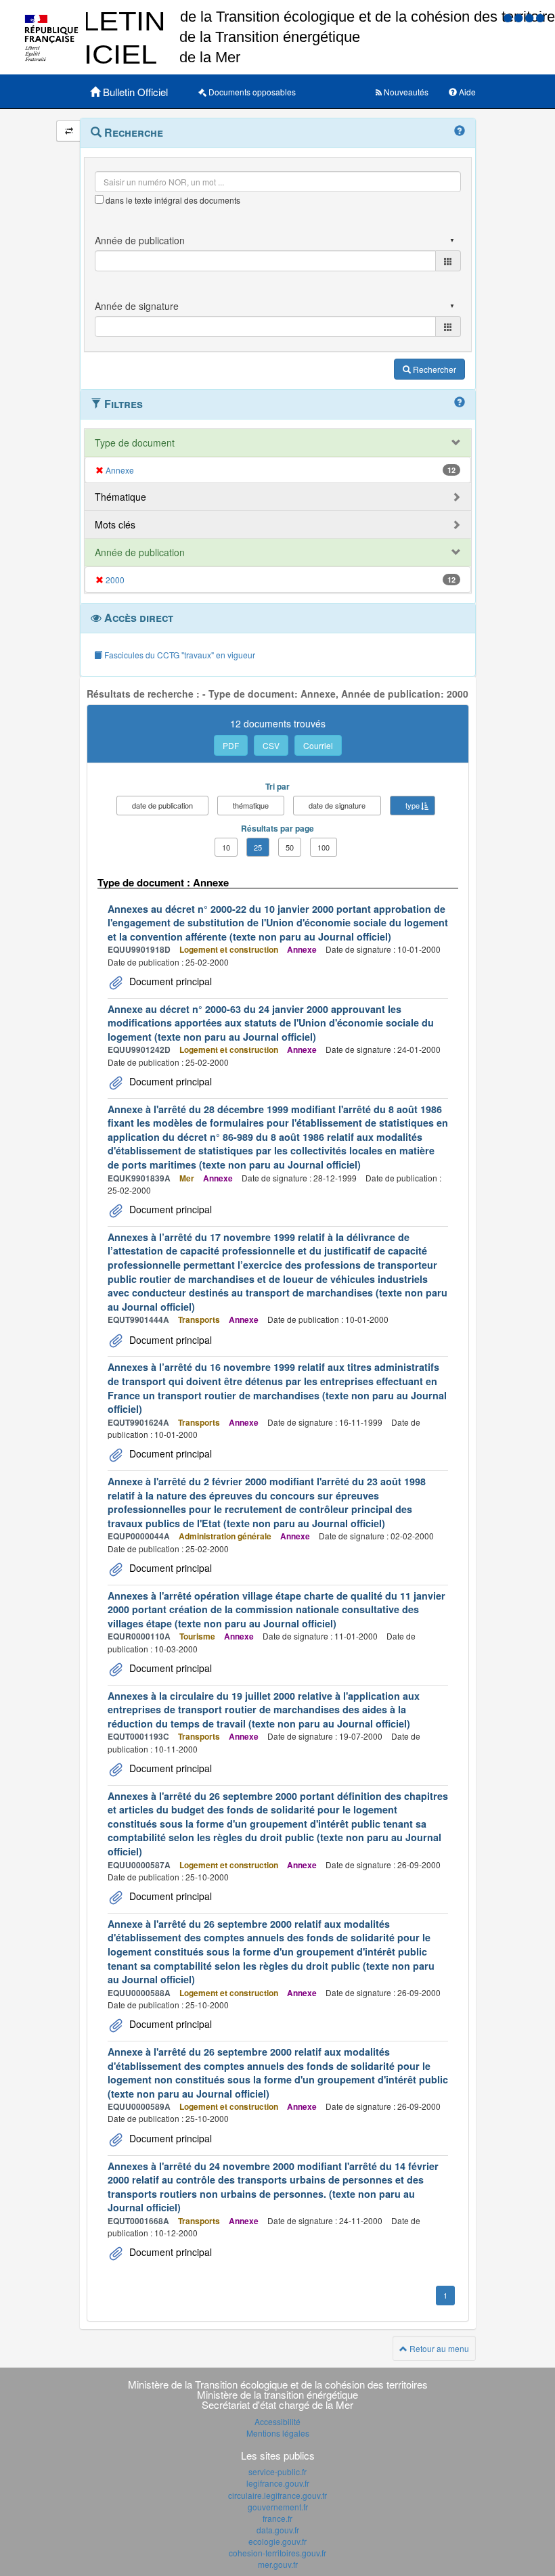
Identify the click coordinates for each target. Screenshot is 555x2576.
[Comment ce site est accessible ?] (509, 17)
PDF (231, 745)
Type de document (135, 443)
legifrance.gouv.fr (278, 2483)
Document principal (169, 981)
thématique (251, 805)
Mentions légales (278, 2433)
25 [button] (258, 847)
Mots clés (115, 524)
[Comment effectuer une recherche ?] (460, 131)
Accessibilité (277, 2421)
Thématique (120, 497)
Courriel (318, 745)
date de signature (337, 805)
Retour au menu (438, 2348)
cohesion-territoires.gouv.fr (277, 2553)
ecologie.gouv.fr (277, 2541)
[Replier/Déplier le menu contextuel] (69, 131)
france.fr (277, 2518)
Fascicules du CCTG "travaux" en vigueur (179, 655)
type (413, 805)
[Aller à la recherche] (531, 17)
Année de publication (140, 552)
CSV (271, 745)
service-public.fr (277, 2471)
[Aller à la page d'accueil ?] (540, 17)
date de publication (162, 805)
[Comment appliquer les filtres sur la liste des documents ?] (460, 403)
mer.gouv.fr (278, 2564)
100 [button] (324, 847)
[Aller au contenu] (520, 17)
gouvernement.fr (278, 2507)
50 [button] (290, 847)
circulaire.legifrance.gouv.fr (277, 2495)
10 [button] (226, 847)
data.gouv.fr (278, 2530)
